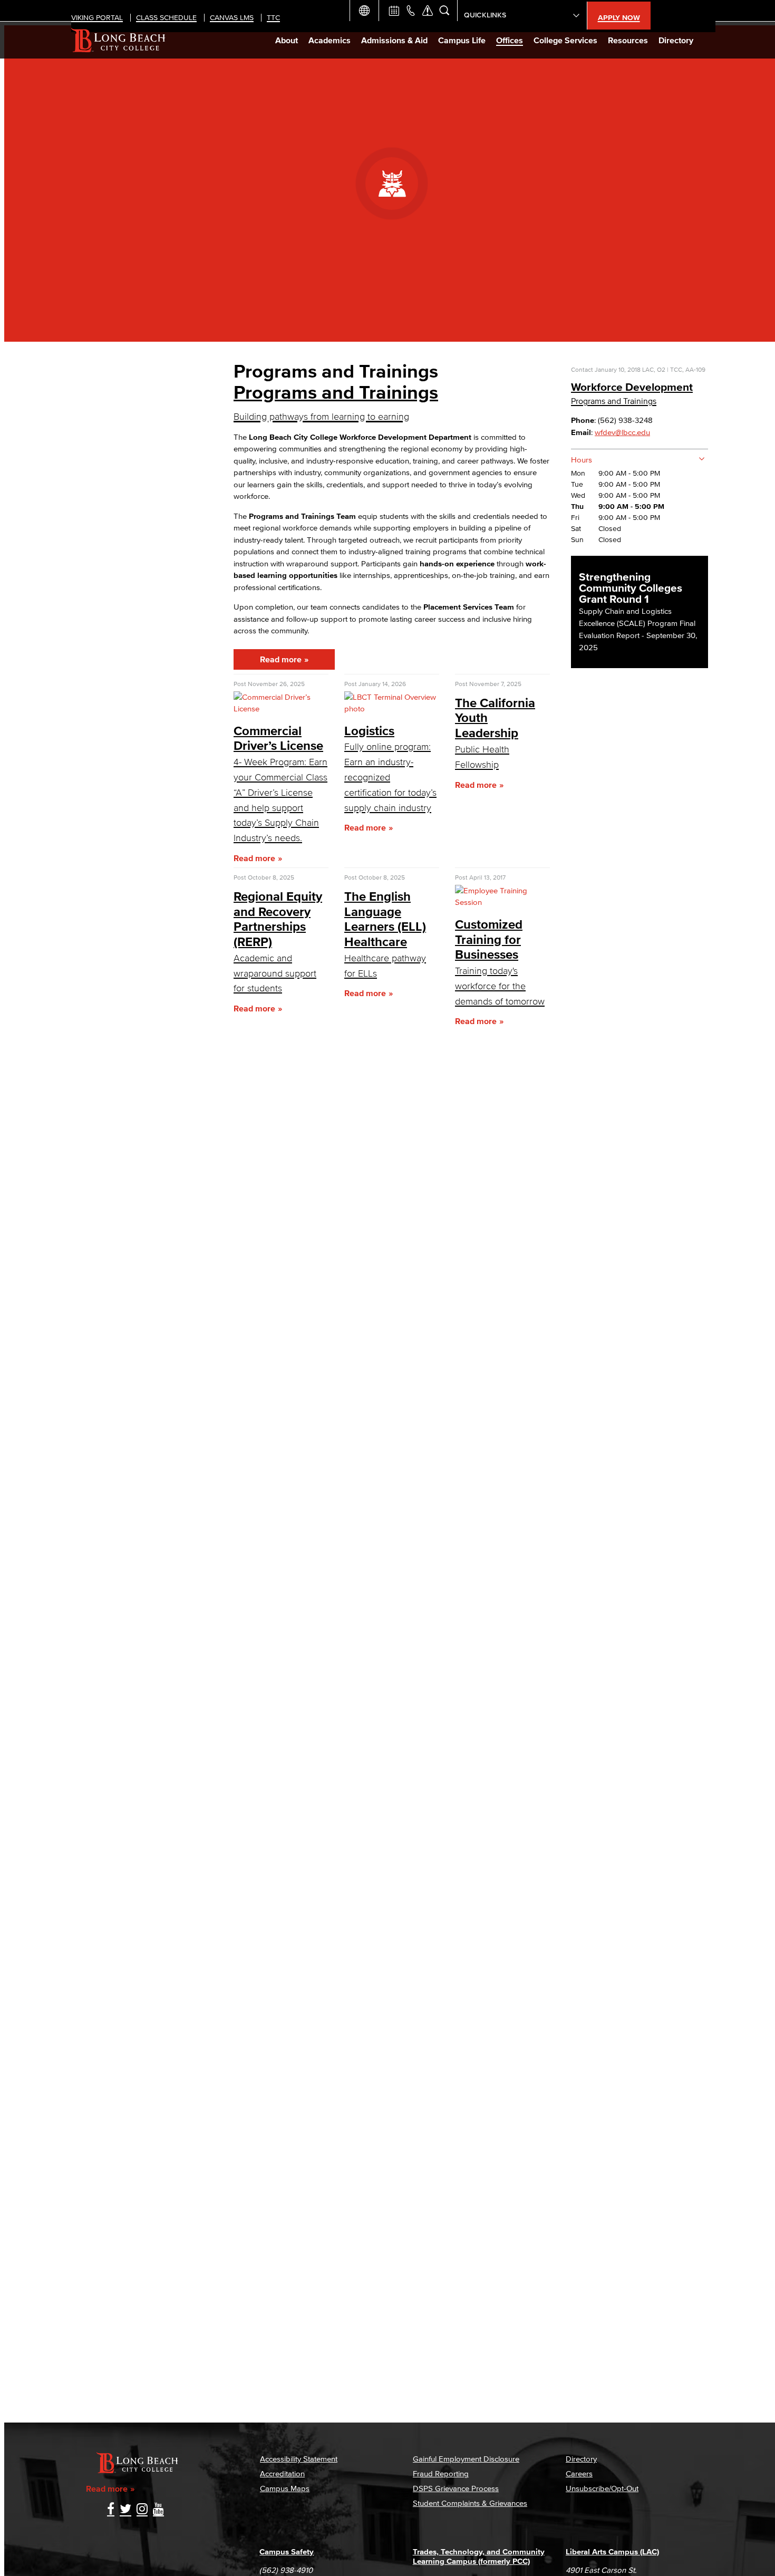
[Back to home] (118, 40)
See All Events (394, 11)
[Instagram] (142, 2510)
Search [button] (444, 11)
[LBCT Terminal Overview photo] (392, 708)
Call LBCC (411, 11)
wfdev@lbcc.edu (622, 432)
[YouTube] (158, 2510)
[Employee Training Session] (502, 902)
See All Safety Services (428, 11)
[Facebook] (111, 2510)
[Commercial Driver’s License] (281, 708)
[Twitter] (125, 2510)
